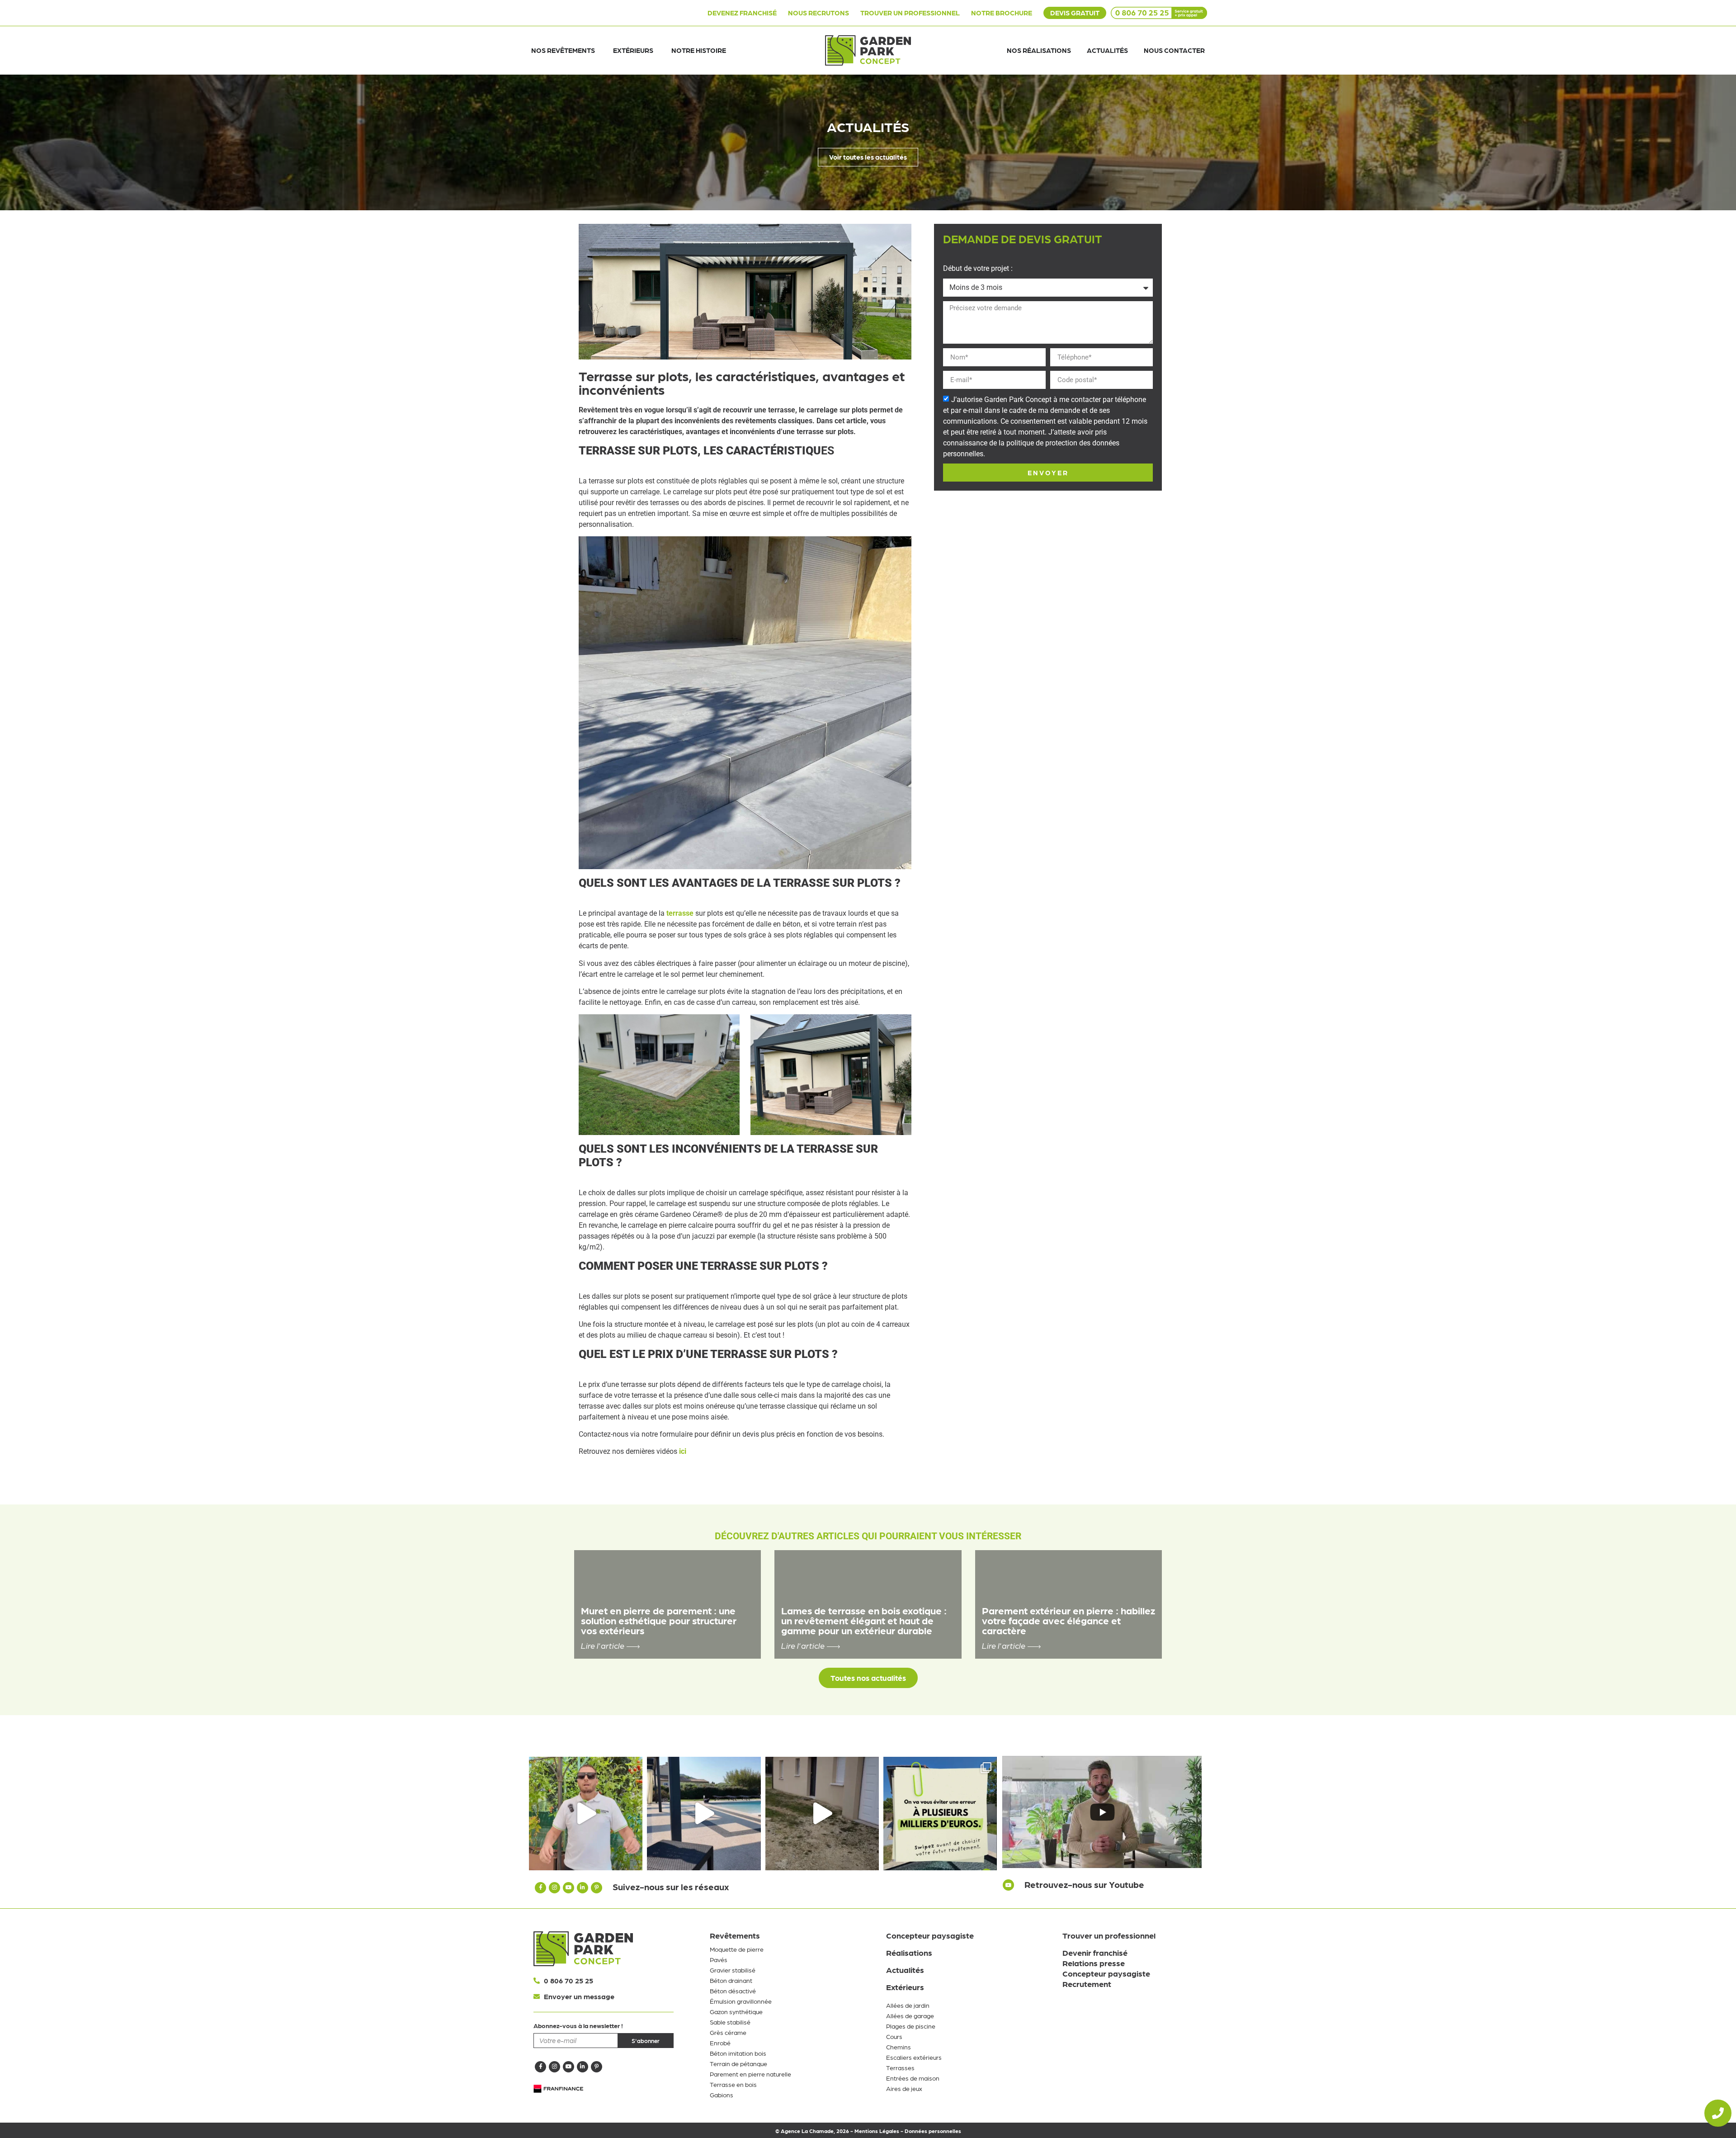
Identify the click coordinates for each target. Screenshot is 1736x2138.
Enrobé (720, 2043)
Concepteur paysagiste (930, 1935)
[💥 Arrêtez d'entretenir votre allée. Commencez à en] (822, 1814)
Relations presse (1094, 1963)
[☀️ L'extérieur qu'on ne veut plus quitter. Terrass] (704, 1814)
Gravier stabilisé (733, 1970)
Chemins (899, 2047)
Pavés (719, 1959)
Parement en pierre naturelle (750, 2074)
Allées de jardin (908, 2005)
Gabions (722, 2095)
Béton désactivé (733, 1991)
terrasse (680, 913)
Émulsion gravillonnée (741, 2001)
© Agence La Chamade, (806, 2131)
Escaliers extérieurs (914, 2057)
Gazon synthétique (736, 2011)
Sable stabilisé (730, 2022)
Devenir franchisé (1095, 1952)
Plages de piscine (911, 2026)
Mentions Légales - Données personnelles (908, 2131)
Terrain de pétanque (738, 2063)
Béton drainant (731, 1980)
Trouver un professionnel (1109, 1935)
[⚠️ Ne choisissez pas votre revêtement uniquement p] (940, 1814)
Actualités (905, 1970)
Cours (894, 2036)
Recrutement (1087, 1984)
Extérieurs (905, 1987)
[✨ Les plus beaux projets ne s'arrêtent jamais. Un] (586, 1814)
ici (683, 1451)
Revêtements (735, 1935)
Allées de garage (910, 2015)
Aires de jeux (904, 2088)
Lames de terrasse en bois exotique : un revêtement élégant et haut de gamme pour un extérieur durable (864, 1620)
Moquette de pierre (737, 1949)
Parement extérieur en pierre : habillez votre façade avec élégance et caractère (1068, 1620)
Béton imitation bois (738, 2053)
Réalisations (909, 1952)
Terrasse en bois (733, 2084)
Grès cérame (728, 2032)
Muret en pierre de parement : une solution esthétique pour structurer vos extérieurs (659, 1620)
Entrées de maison (913, 2078)
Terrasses (900, 2067)
